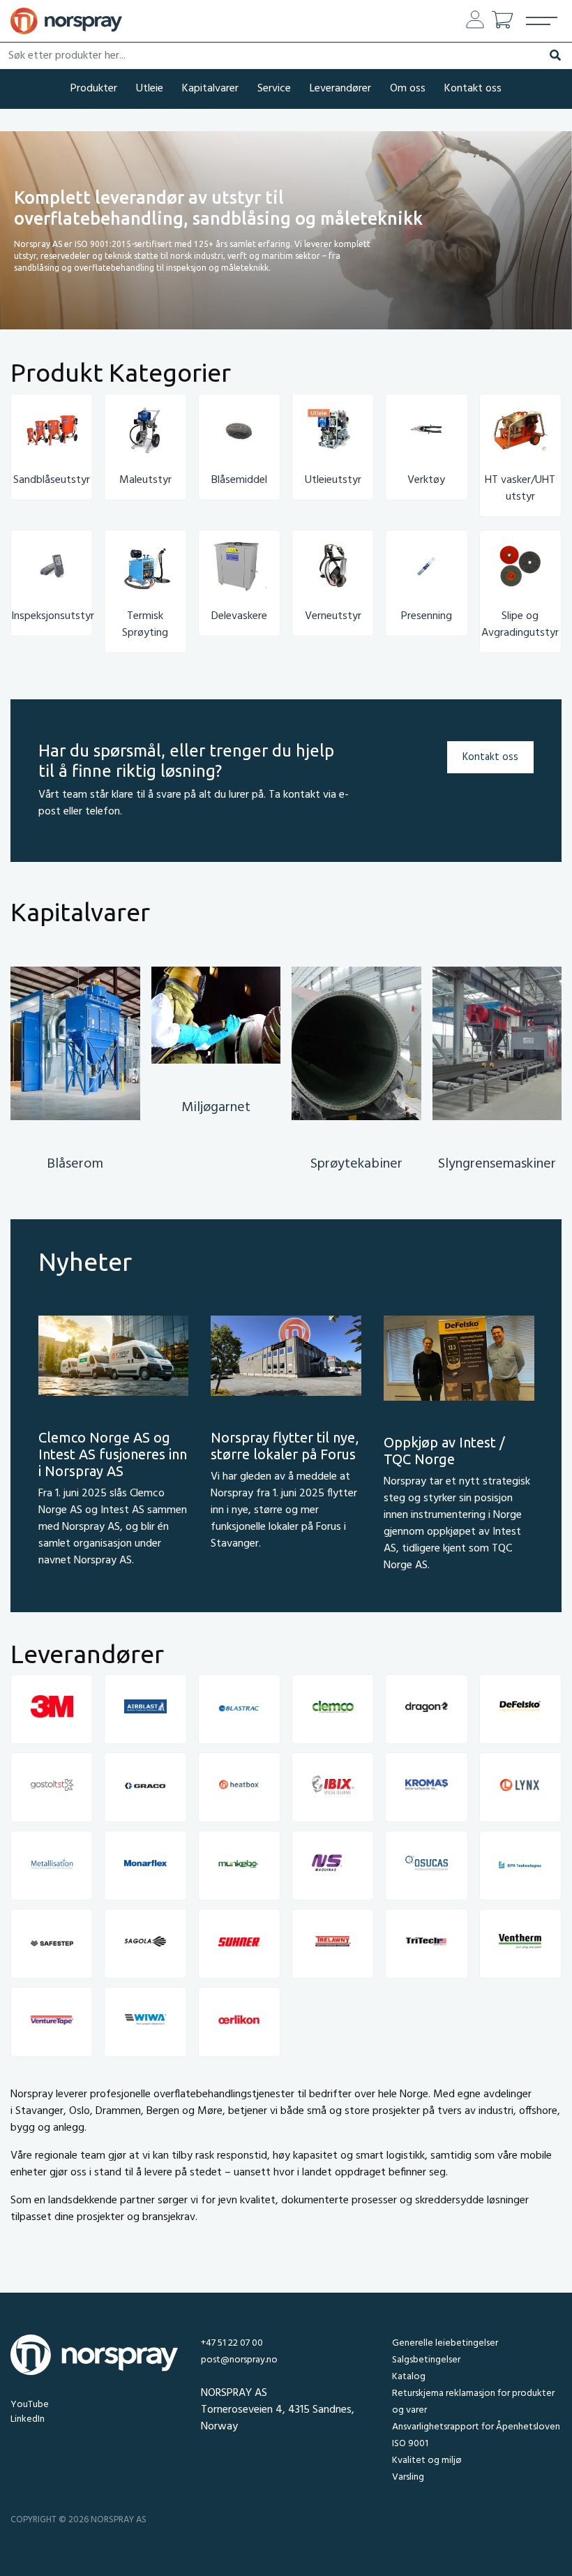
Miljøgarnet (216, 1108)
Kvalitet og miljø (427, 2460)
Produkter (94, 89)
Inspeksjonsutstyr (53, 616)
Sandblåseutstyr (52, 480)
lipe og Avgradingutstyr (520, 625)
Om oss (408, 89)
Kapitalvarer (210, 89)
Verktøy (426, 480)
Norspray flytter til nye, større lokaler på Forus (285, 1446)
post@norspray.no (239, 2360)
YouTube (30, 2405)
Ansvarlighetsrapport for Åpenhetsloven (476, 2427)
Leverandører (340, 89)
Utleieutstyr (333, 480)
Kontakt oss (473, 89)
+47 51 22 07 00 (232, 2343)
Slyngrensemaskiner (497, 1164)
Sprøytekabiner (356, 1164)
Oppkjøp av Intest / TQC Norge (444, 1451)
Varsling (408, 2477)
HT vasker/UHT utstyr (520, 489)
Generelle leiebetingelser (445, 2343)
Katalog (409, 2377)
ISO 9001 (410, 2444)
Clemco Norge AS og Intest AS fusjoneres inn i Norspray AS (113, 1454)
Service (274, 89)
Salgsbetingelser (426, 2360)
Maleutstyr (145, 480)
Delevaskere (239, 616)
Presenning (427, 616)
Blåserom (75, 1164)
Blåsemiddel (239, 480)
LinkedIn (28, 2419)
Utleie (150, 89)
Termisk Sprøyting (145, 625)
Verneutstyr (333, 616)
